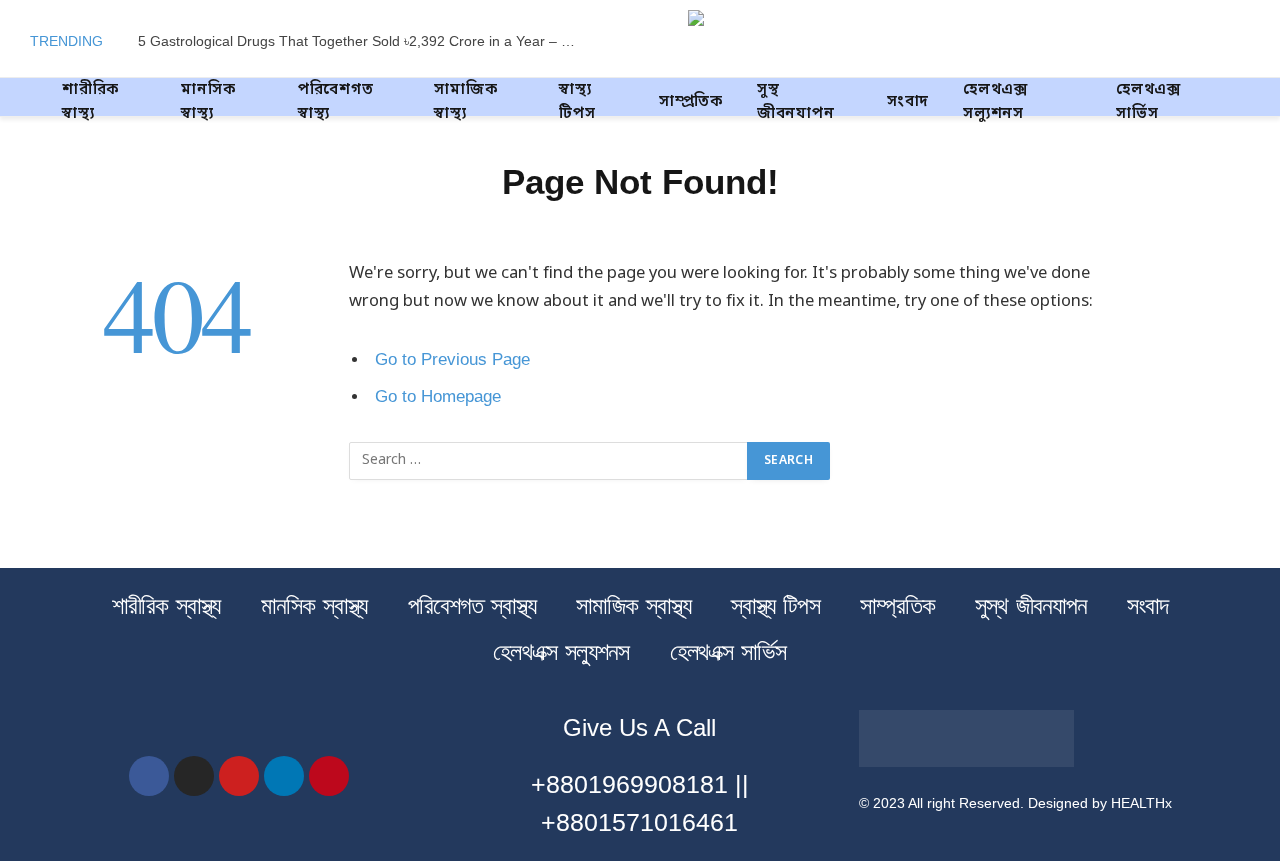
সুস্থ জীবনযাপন (796, 102)
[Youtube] (239, 776)
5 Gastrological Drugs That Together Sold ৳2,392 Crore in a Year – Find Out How (363, 41)
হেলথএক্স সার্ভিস (1148, 102)
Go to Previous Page (452, 359)
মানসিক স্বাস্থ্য (208, 102)
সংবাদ (908, 102)
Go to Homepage (438, 396)
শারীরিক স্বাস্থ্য (90, 102)
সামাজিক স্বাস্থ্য (465, 102)
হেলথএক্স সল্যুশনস (995, 102)
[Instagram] (194, 776)
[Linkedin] (284, 776)
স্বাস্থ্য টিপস (577, 102)
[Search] (1248, 41)
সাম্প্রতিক (691, 102)
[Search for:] (549, 461)
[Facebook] (149, 776)
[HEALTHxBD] (795, 41)
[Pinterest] (329, 776)
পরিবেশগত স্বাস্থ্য (336, 102)
